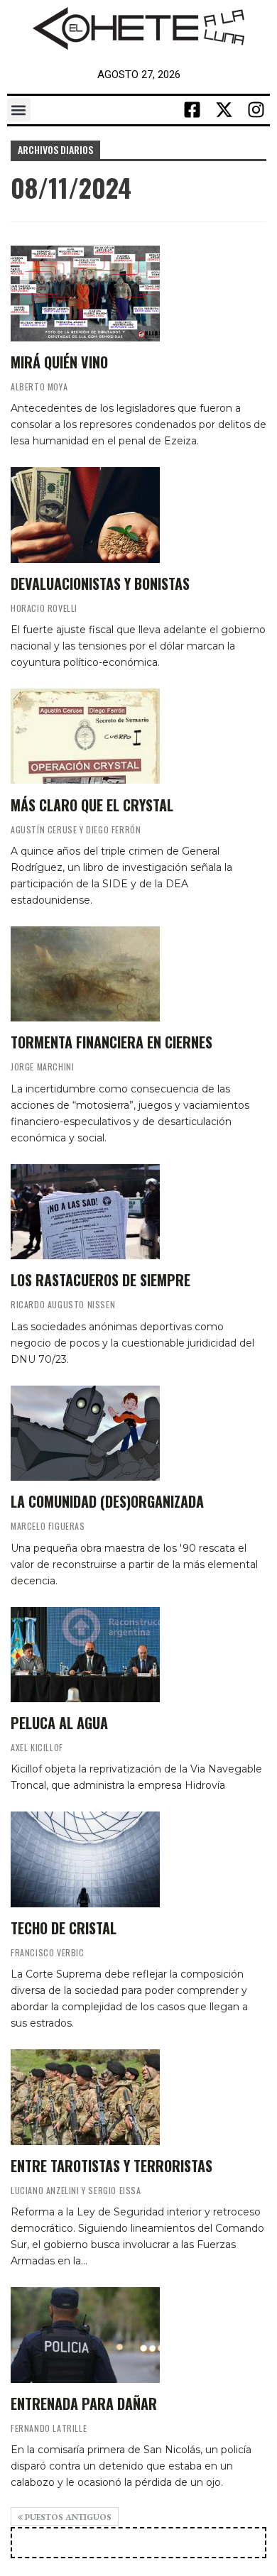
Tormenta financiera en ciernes (112, 1042)
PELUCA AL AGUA (59, 1723)
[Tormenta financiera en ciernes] (85, 974)
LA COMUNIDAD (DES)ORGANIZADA (107, 1501)
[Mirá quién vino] (85, 293)
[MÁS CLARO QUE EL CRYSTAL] (85, 736)
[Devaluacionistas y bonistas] (85, 515)
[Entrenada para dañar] (85, 2335)
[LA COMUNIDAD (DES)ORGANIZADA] (85, 1433)
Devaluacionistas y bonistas (100, 583)
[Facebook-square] (192, 110)
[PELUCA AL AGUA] (85, 1655)
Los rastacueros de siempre (101, 1280)
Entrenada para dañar (84, 2404)
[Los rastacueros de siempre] (85, 1212)
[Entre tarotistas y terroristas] (85, 2097)
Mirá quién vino (59, 362)
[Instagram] (256, 110)
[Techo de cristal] (85, 1859)
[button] (19, 110)
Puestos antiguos (67, 2517)
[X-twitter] (224, 110)
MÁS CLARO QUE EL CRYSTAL (92, 805)
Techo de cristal (64, 1928)
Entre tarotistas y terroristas (112, 2166)
